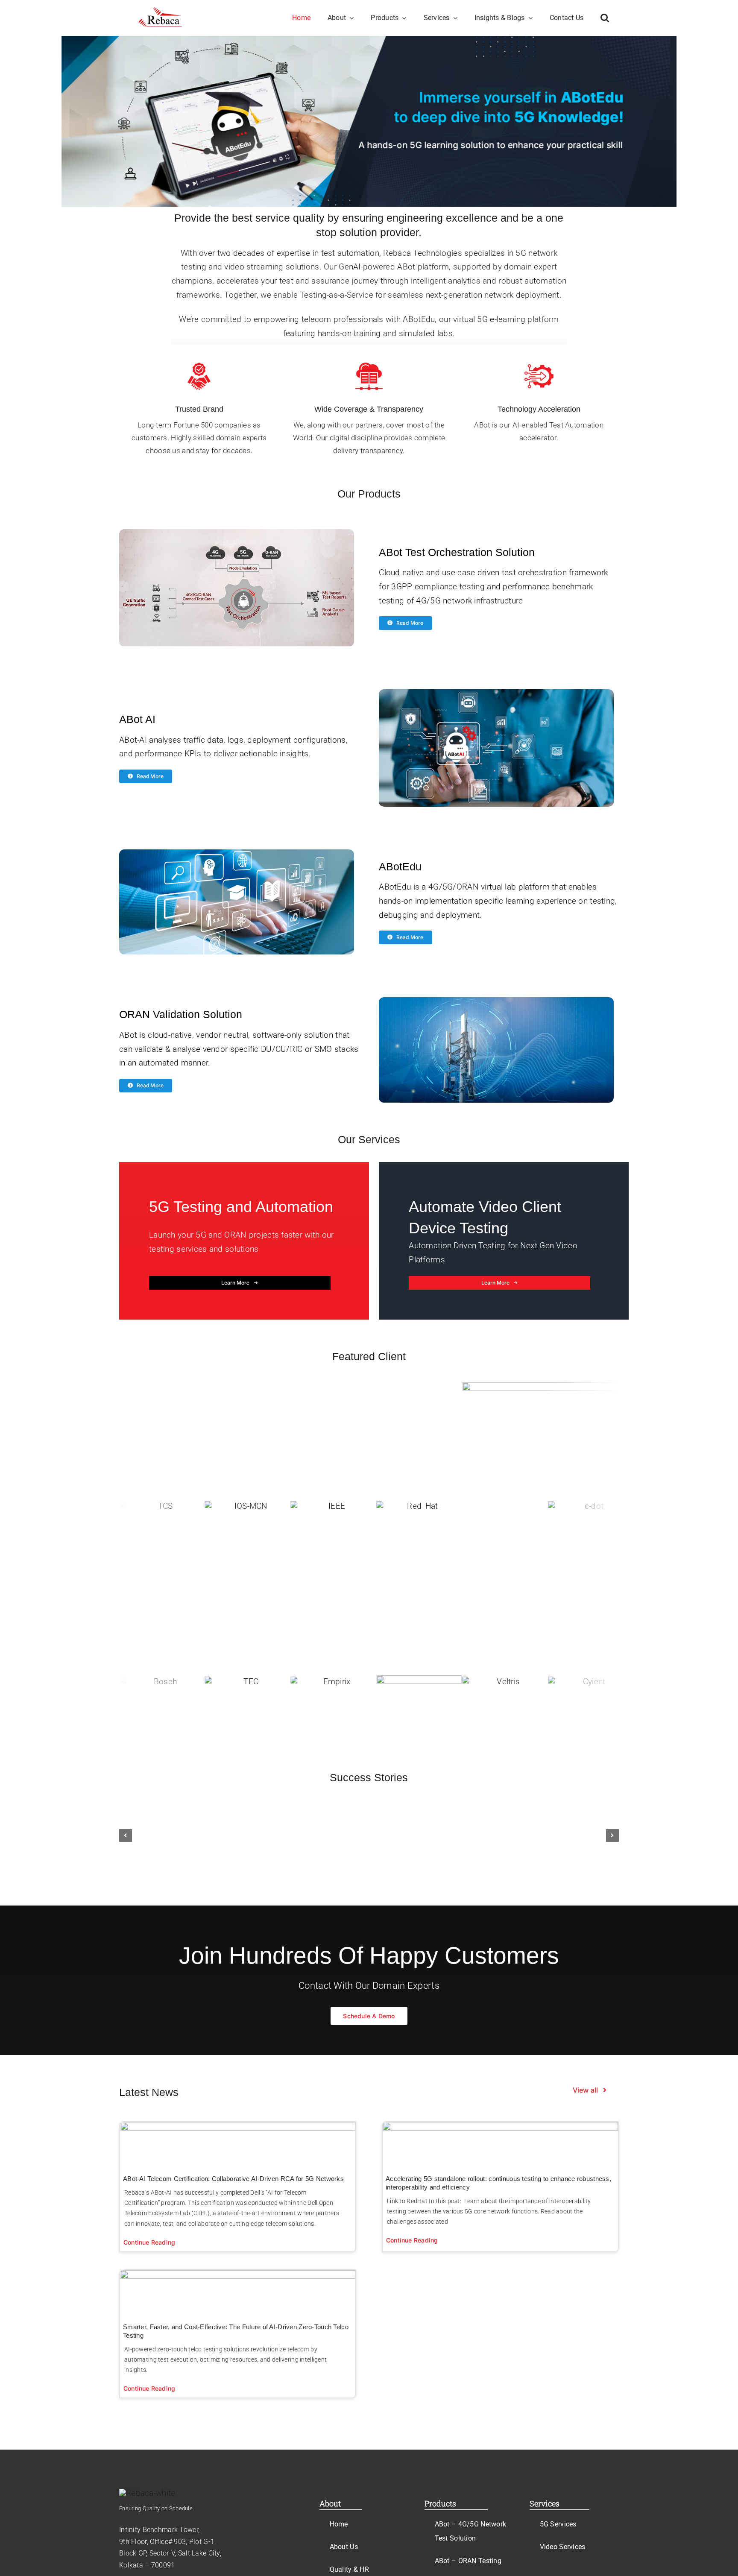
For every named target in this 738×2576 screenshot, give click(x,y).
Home (339, 2524)
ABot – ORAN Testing (468, 2561)
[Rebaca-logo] (161, 11)
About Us (344, 2547)
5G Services (558, 2524)
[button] (605, 18)
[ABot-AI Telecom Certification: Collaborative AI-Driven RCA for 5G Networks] (238, 2144)
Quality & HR (349, 2569)
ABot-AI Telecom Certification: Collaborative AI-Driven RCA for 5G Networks (233, 2179)
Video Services (563, 2547)
